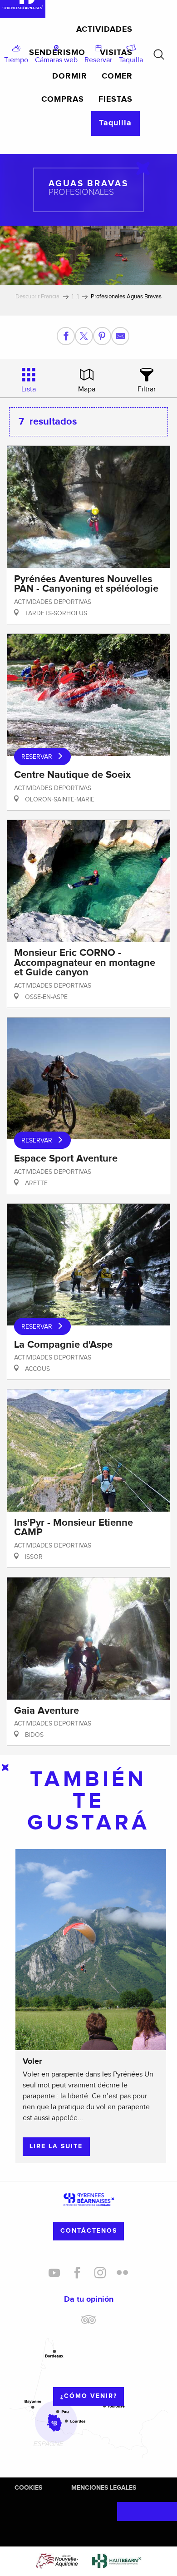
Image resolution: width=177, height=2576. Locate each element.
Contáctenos (89, 2231)
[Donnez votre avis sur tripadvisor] (88, 2323)
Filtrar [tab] (147, 389)
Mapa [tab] (87, 389)
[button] (159, 54)
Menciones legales (104, 2488)
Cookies (28, 2488)
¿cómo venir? (89, 2396)
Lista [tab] (29, 389)
